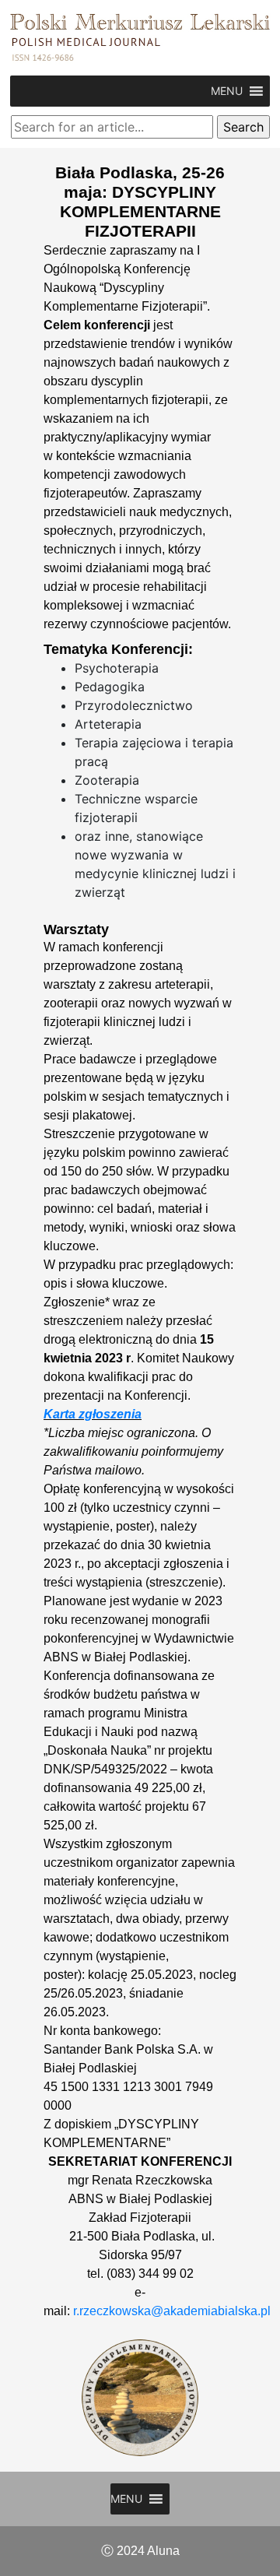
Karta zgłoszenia (93, 1414)
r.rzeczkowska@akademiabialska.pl (172, 2311)
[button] (227, 91)
